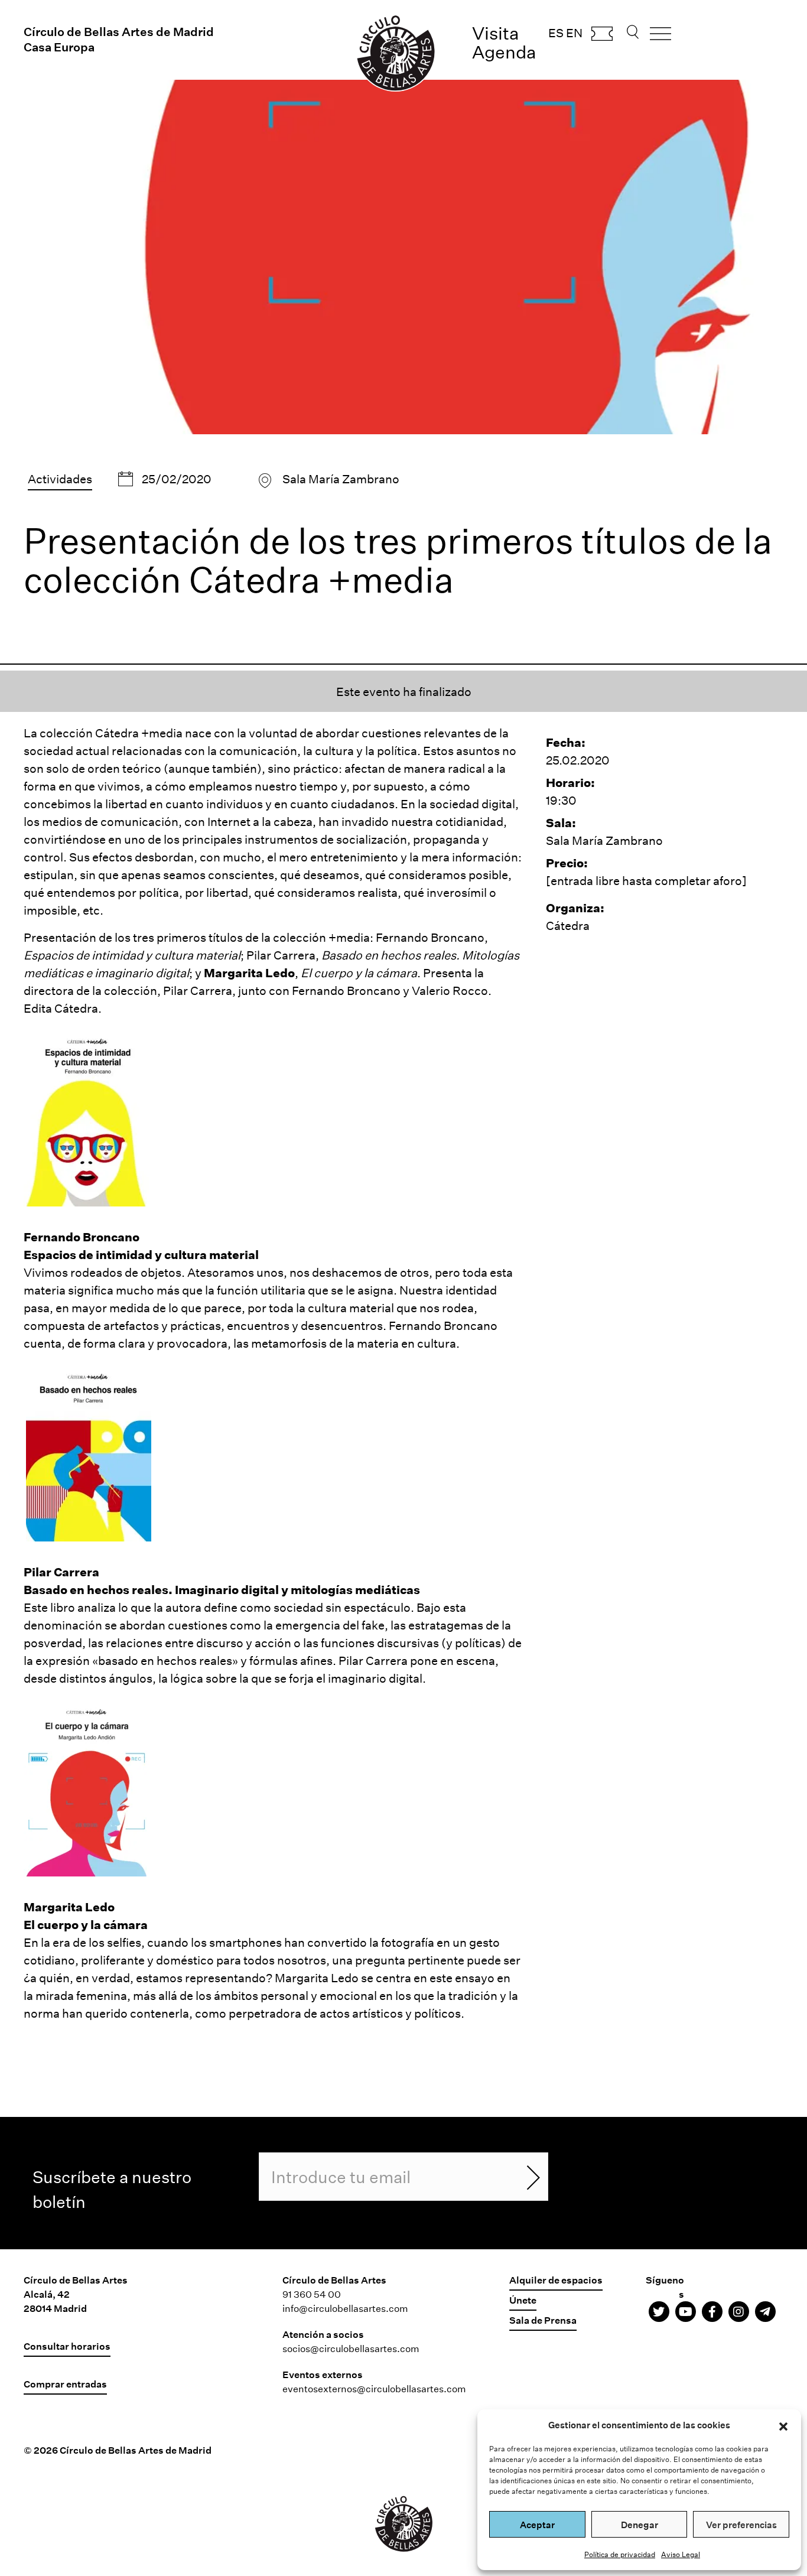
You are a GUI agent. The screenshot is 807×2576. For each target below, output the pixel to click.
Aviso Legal (681, 2554)
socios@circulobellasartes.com (351, 2348)
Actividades (60, 479)
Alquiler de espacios (556, 2280)
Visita (496, 33)
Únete (523, 2300)
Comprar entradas (602, 37)
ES (556, 32)
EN (574, 32)
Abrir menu (660, 38)
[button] (783, 2425)
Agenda (504, 52)
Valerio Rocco (450, 990)
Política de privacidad (620, 2554)
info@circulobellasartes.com (345, 2308)
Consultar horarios (67, 2346)
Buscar (633, 35)
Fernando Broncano (430, 937)
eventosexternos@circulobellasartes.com (374, 2388)
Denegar (640, 2525)
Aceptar (537, 2525)
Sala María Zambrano (341, 479)
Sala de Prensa (543, 2320)
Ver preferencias (741, 2525)
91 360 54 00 (312, 2294)
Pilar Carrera (281, 955)
